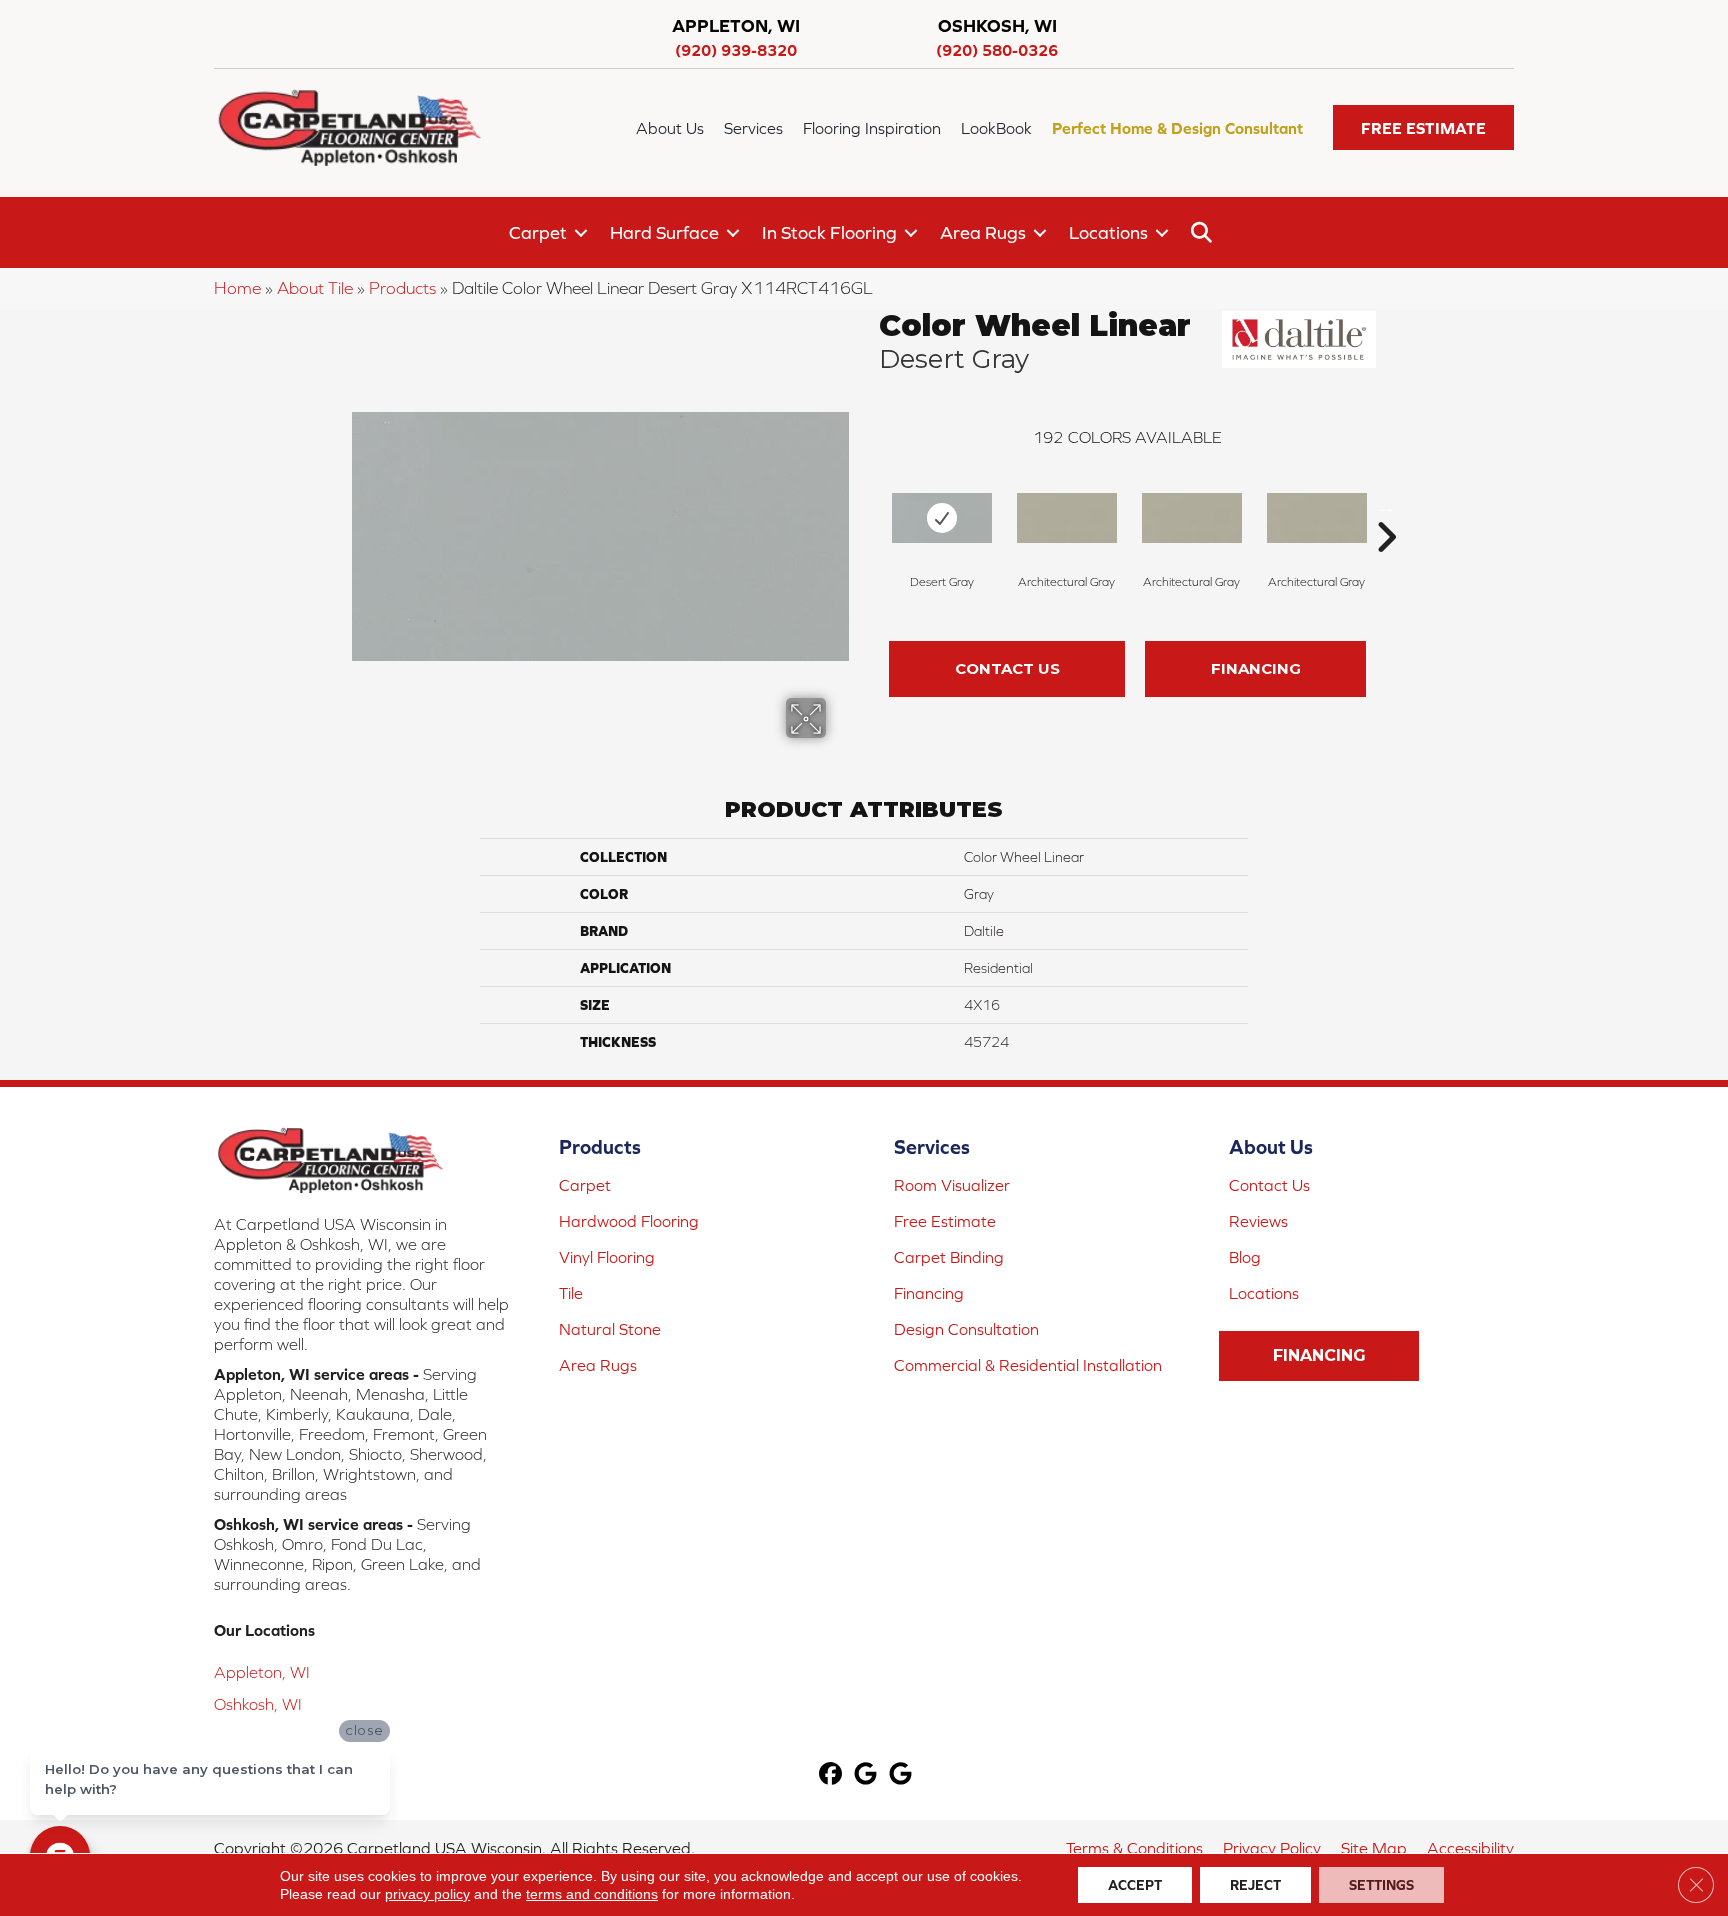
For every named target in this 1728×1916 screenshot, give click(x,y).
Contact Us (1007, 668)
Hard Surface (664, 232)
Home (237, 288)
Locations (1108, 232)
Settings (1381, 1885)
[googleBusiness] (866, 1775)
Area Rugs (983, 232)
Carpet (538, 232)
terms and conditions (592, 1894)
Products (402, 288)
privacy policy (427, 1894)
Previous (869, 507)
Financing (1256, 668)
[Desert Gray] (942, 518)
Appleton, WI (262, 1672)
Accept (1135, 1885)
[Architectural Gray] (1067, 518)
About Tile (315, 288)
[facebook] (831, 1775)
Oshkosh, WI (258, 1704)
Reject (1255, 1885)
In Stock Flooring (829, 232)
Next (1386, 507)
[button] (1423, 127)
